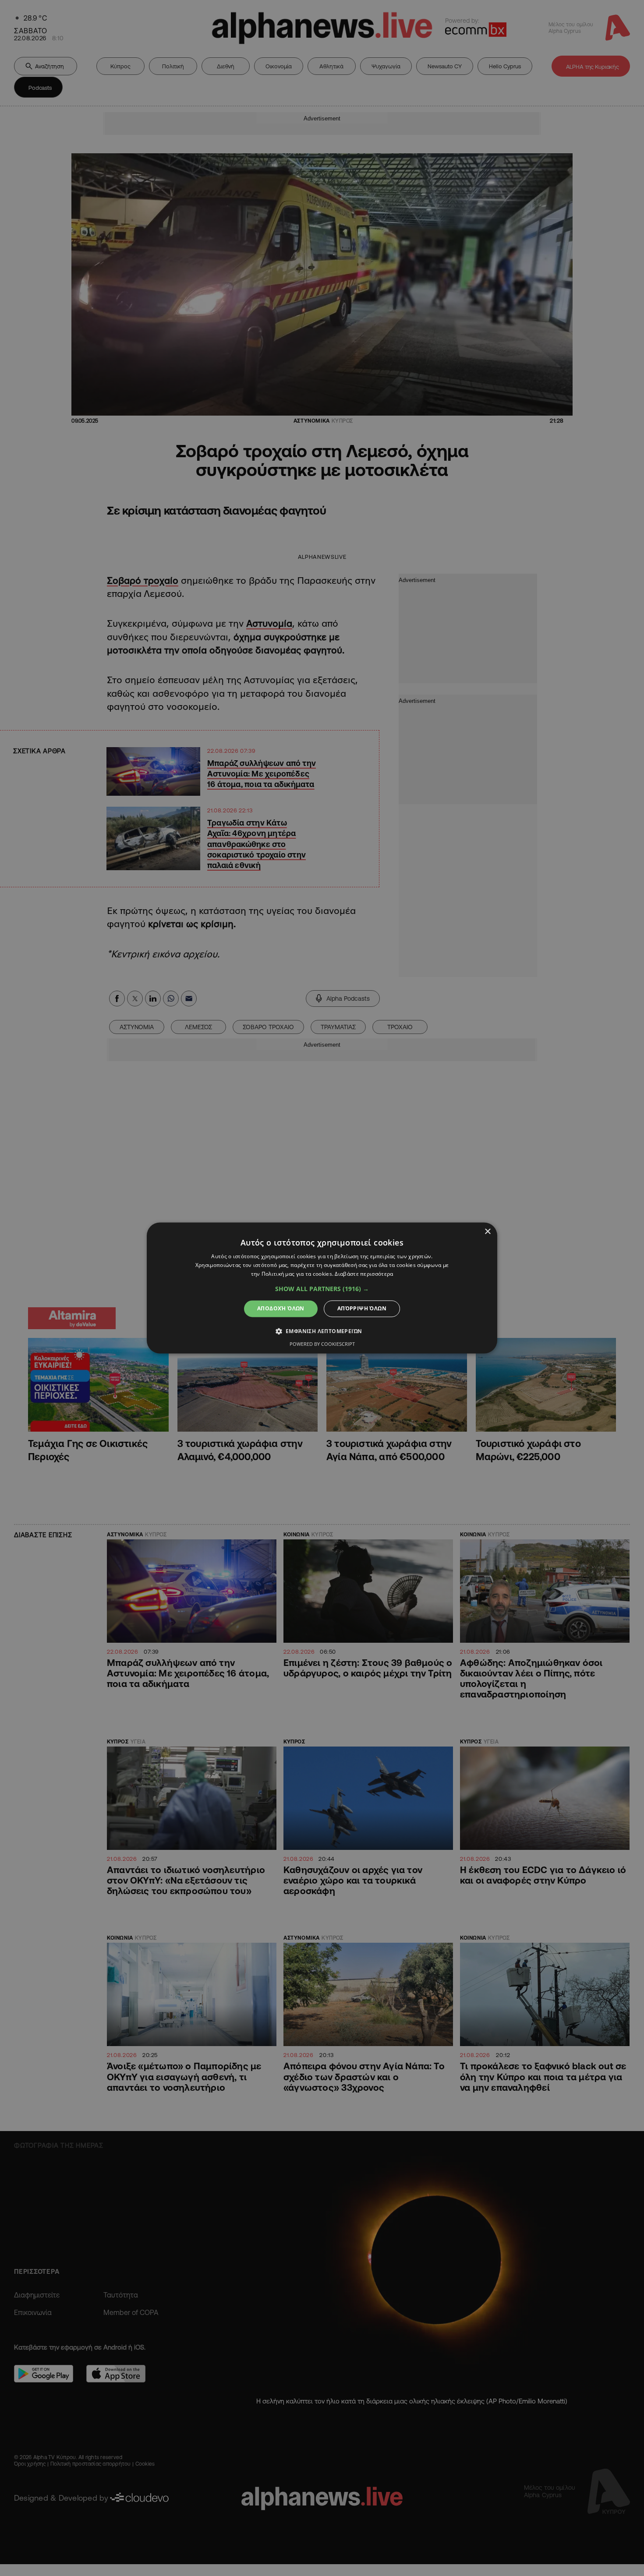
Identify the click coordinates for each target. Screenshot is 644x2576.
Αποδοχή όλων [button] (281, 1308)
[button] (322, 1289)
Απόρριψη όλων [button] (362, 1308)
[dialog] (322, 1288)
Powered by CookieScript (322, 1344)
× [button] (487, 1232)
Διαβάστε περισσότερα (364, 1274)
